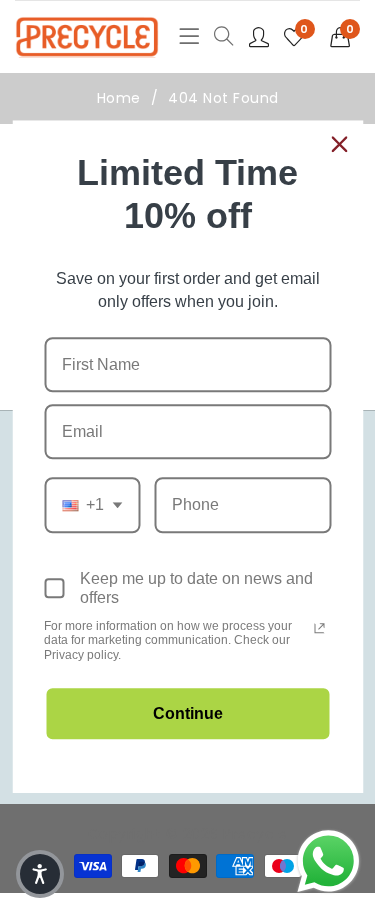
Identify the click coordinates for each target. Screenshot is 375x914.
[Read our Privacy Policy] (319, 628)
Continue (188, 714)
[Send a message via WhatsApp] (328, 861)
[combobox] (92, 505)
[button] (345, 37)
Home (119, 98)
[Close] (339, 144)
